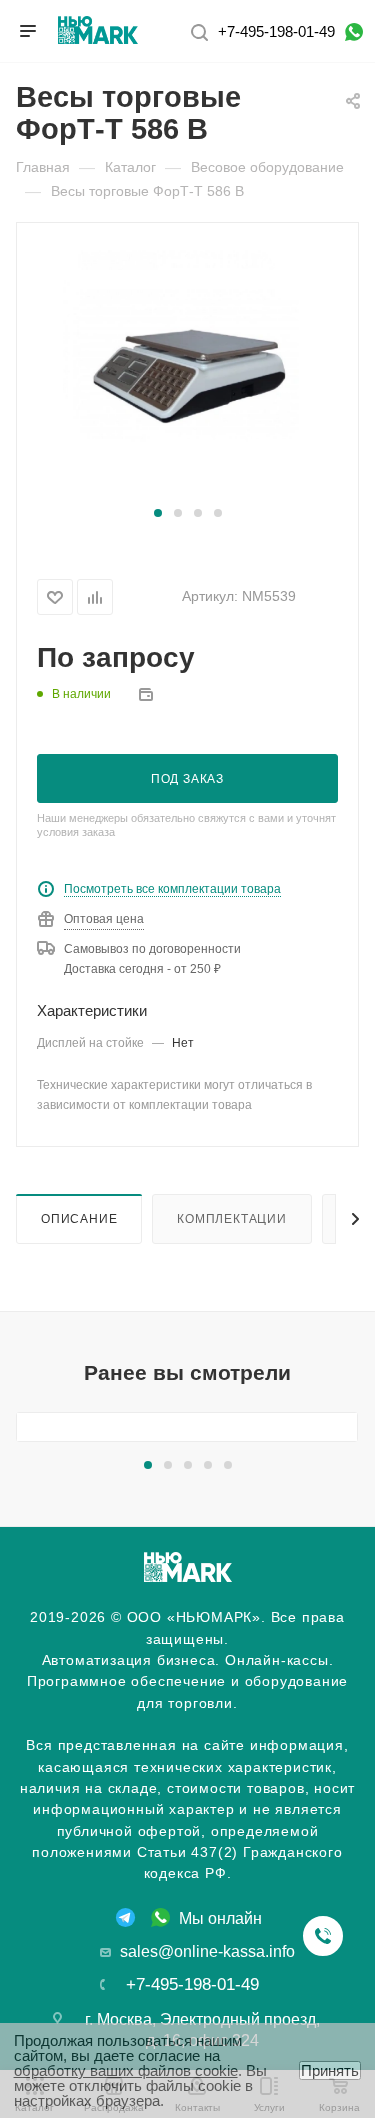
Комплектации (232, 1218)
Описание (79, 1218)
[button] (158, 513)
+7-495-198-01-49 (276, 31)
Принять (330, 2070)
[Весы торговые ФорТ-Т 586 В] (188, 373)
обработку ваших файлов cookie (126, 2070)
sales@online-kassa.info (207, 1951)
